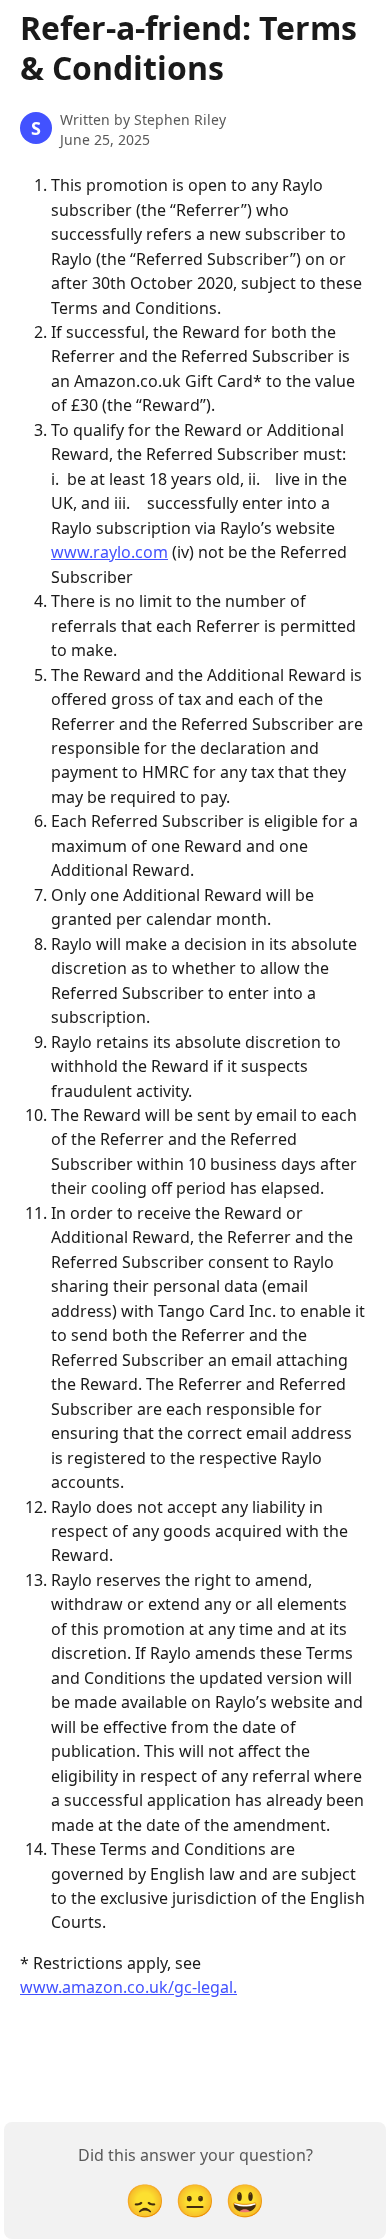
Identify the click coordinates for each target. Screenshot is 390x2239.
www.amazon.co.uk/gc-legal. (128, 1987)
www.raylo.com (109, 552)
